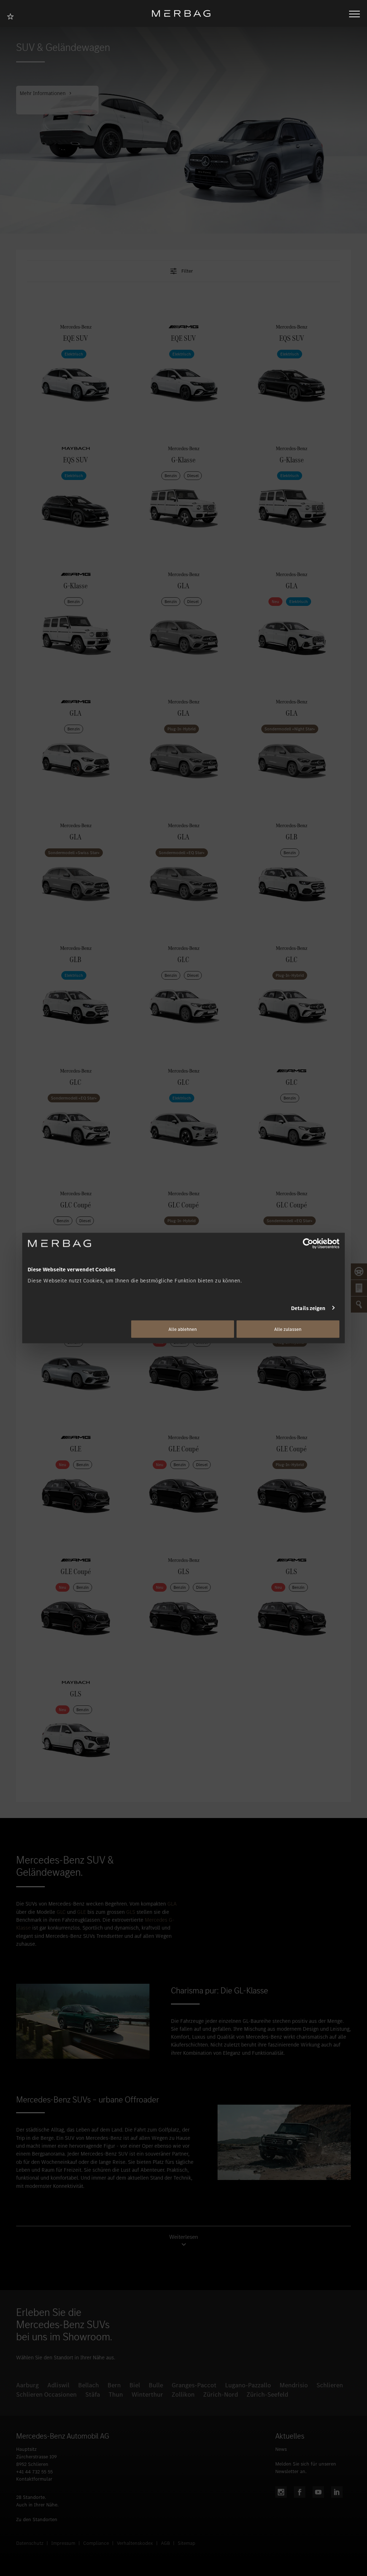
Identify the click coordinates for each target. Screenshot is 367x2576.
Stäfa (93, 2394)
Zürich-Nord (221, 2394)
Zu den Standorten (37, 2520)
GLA (172, 1904)
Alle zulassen (288, 1329)
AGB (165, 2543)
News (281, 2449)
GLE (82, 1912)
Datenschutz (30, 2543)
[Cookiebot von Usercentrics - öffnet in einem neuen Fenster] (308, 1243)
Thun (116, 2394)
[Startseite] (184, 13)
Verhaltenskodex (135, 2543)
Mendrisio (294, 2385)
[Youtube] (318, 2492)
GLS (131, 1912)
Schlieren (330, 2385)
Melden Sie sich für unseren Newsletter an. (306, 2468)
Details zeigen (308, 1308)
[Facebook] (300, 2492)
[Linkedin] (337, 2492)
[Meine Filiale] (13, 16)
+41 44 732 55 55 (34, 2472)
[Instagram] (281, 2492)
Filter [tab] (187, 271)
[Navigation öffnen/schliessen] (354, 13)
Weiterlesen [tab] (184, 2237)
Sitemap (187, 2543)
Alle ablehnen (183, 1329)
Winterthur (147, 2394)
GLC (61, 1912)
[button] (183, 271)
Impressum (63, 2543)
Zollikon (183, 2394)
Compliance (96, 2543)
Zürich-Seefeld (267, 2394)
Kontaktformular (34, 2479)
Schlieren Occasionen (46, 2394)
